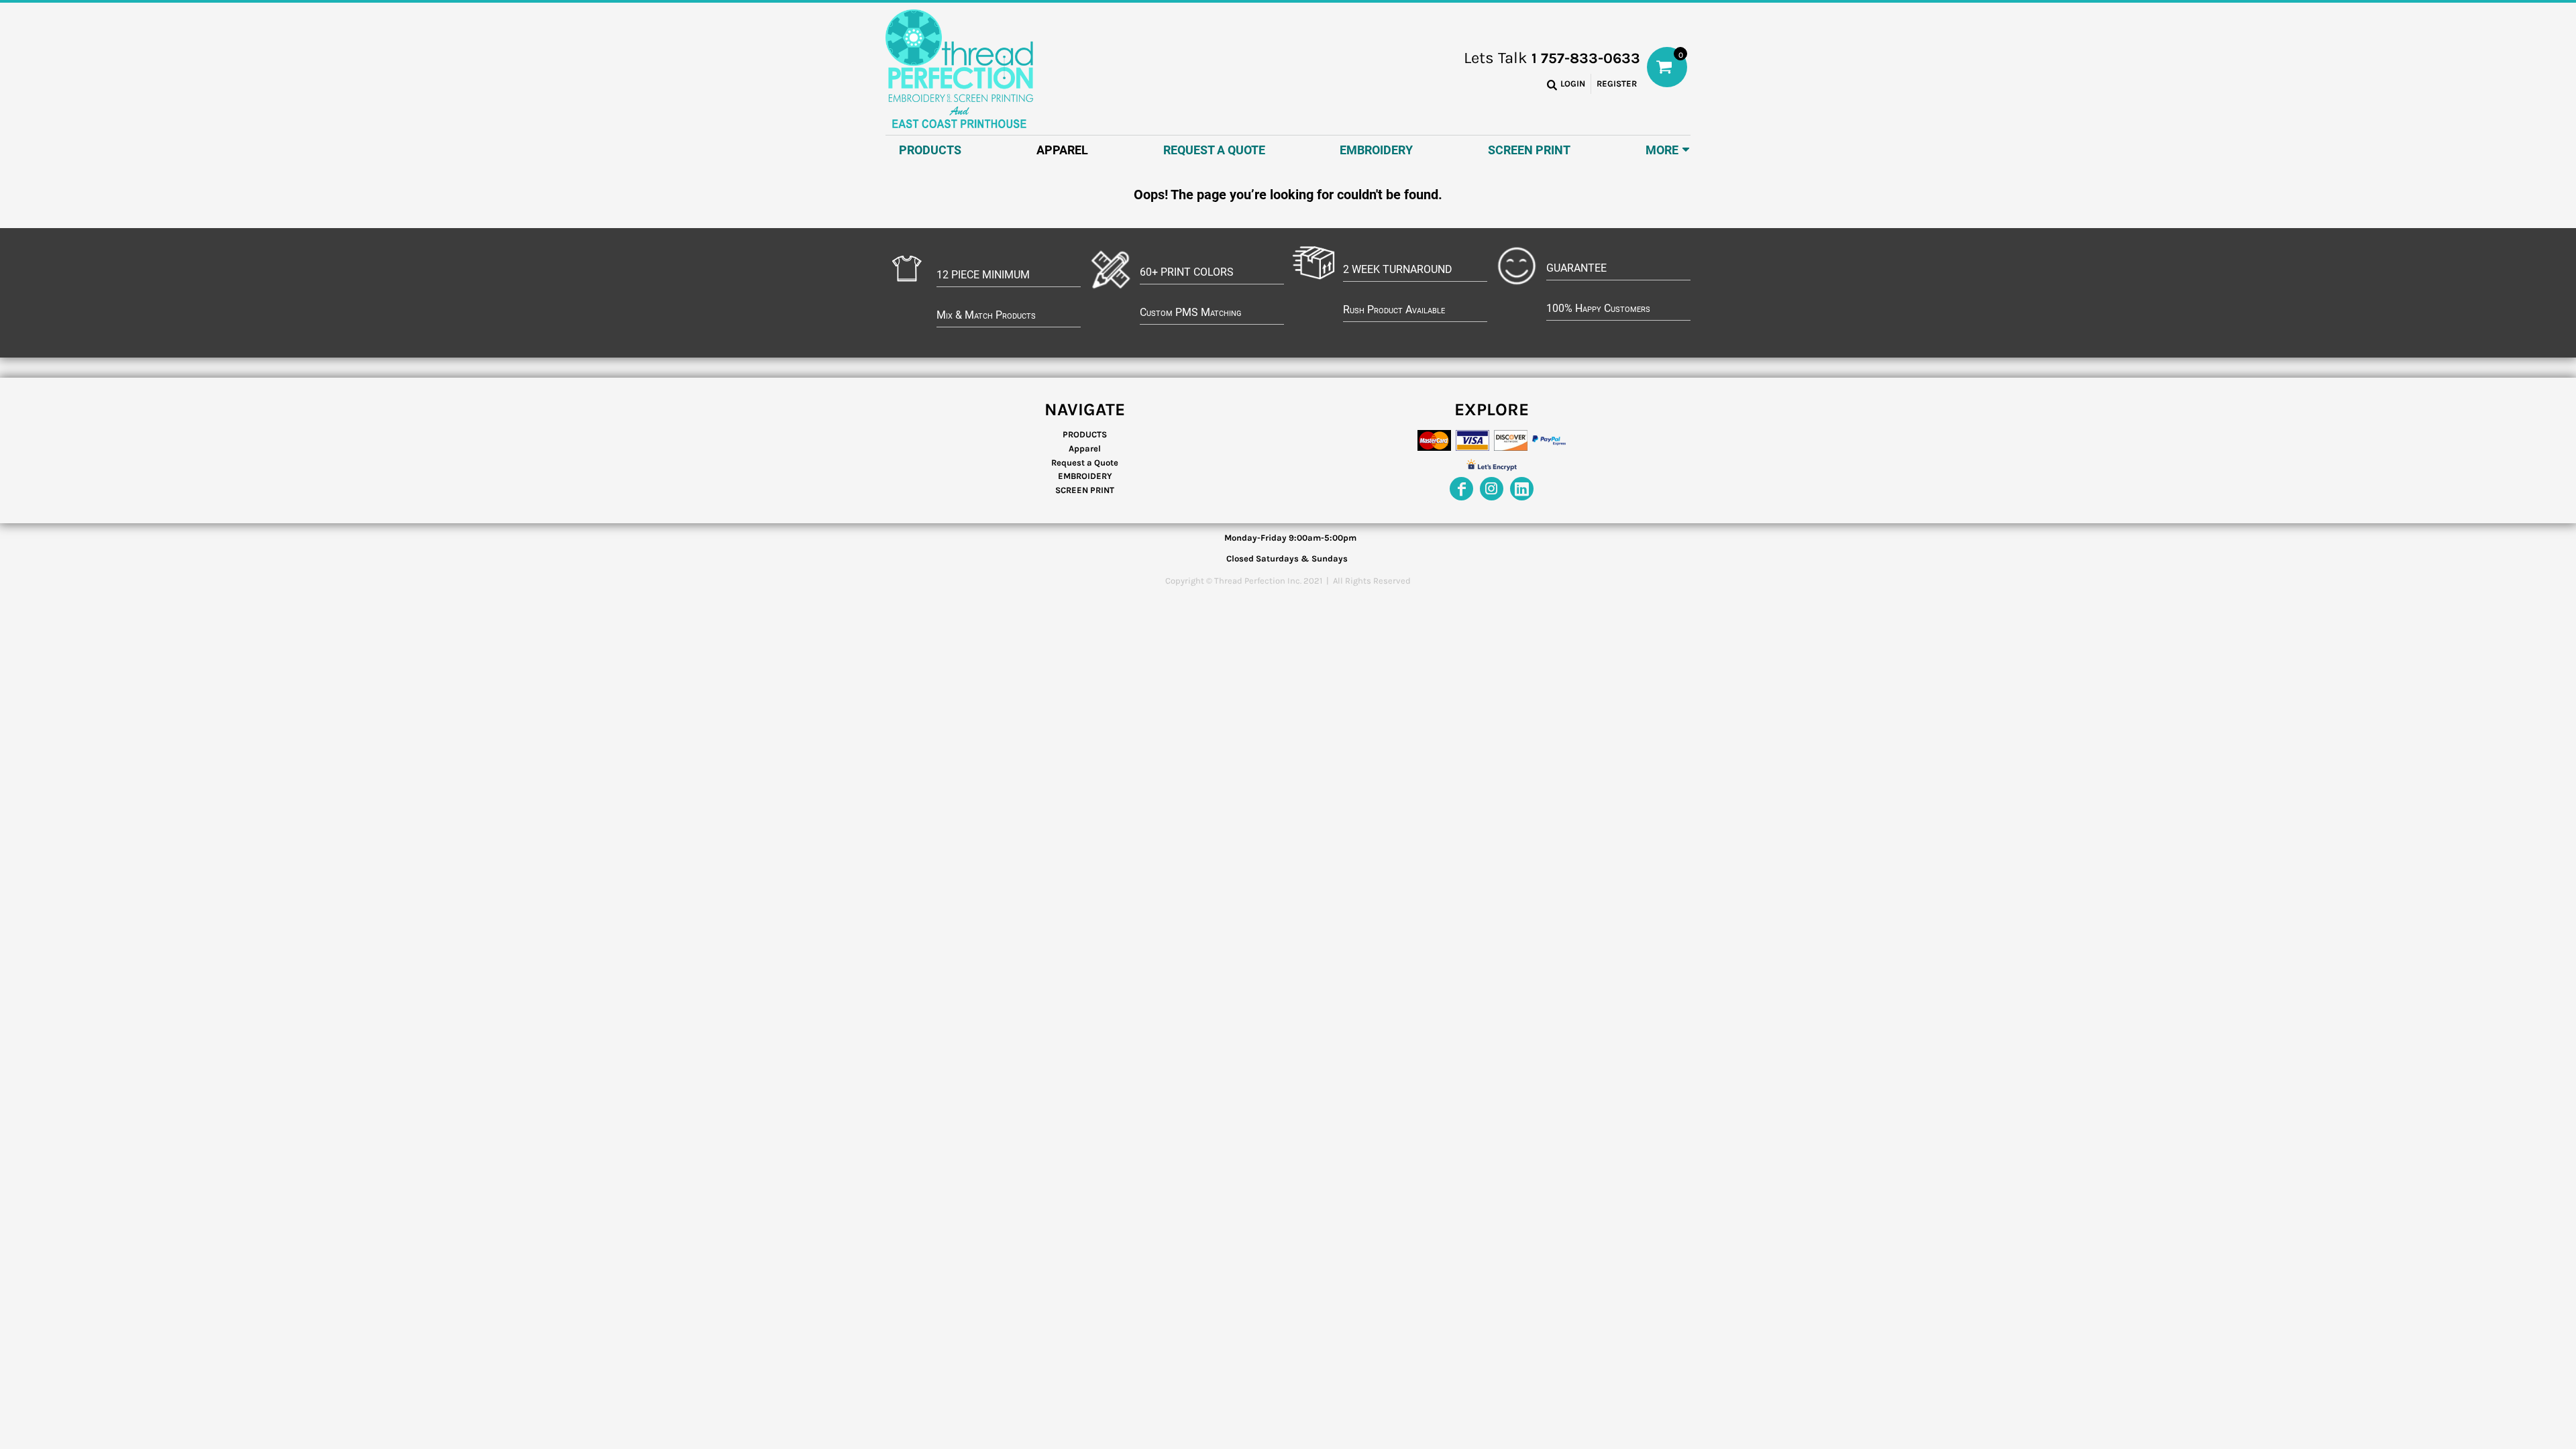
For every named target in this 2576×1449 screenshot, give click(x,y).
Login (1573, 84)
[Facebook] (1461, 489)
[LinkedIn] (1522, 489)
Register (1617, 84)
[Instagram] (1492, 489)
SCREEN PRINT (1085, 490)
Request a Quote (1085, 463)
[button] (1062, 149)
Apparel (1085, 448)
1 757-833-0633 (1586, 58)
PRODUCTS (1085, 434)
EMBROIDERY (1085, 476)
